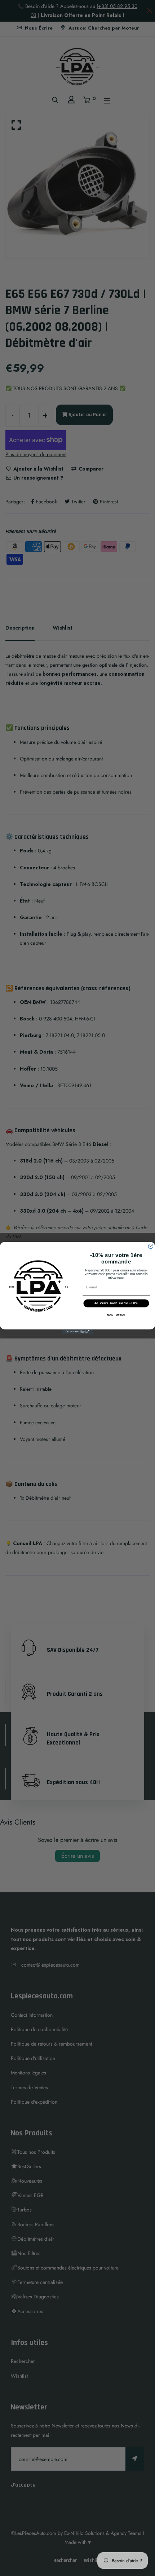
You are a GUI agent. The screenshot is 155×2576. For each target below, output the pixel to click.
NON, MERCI (116, 1315)
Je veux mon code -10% (116, 1303)
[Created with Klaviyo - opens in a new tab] (77, 1332)
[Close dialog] (150, 1246)
